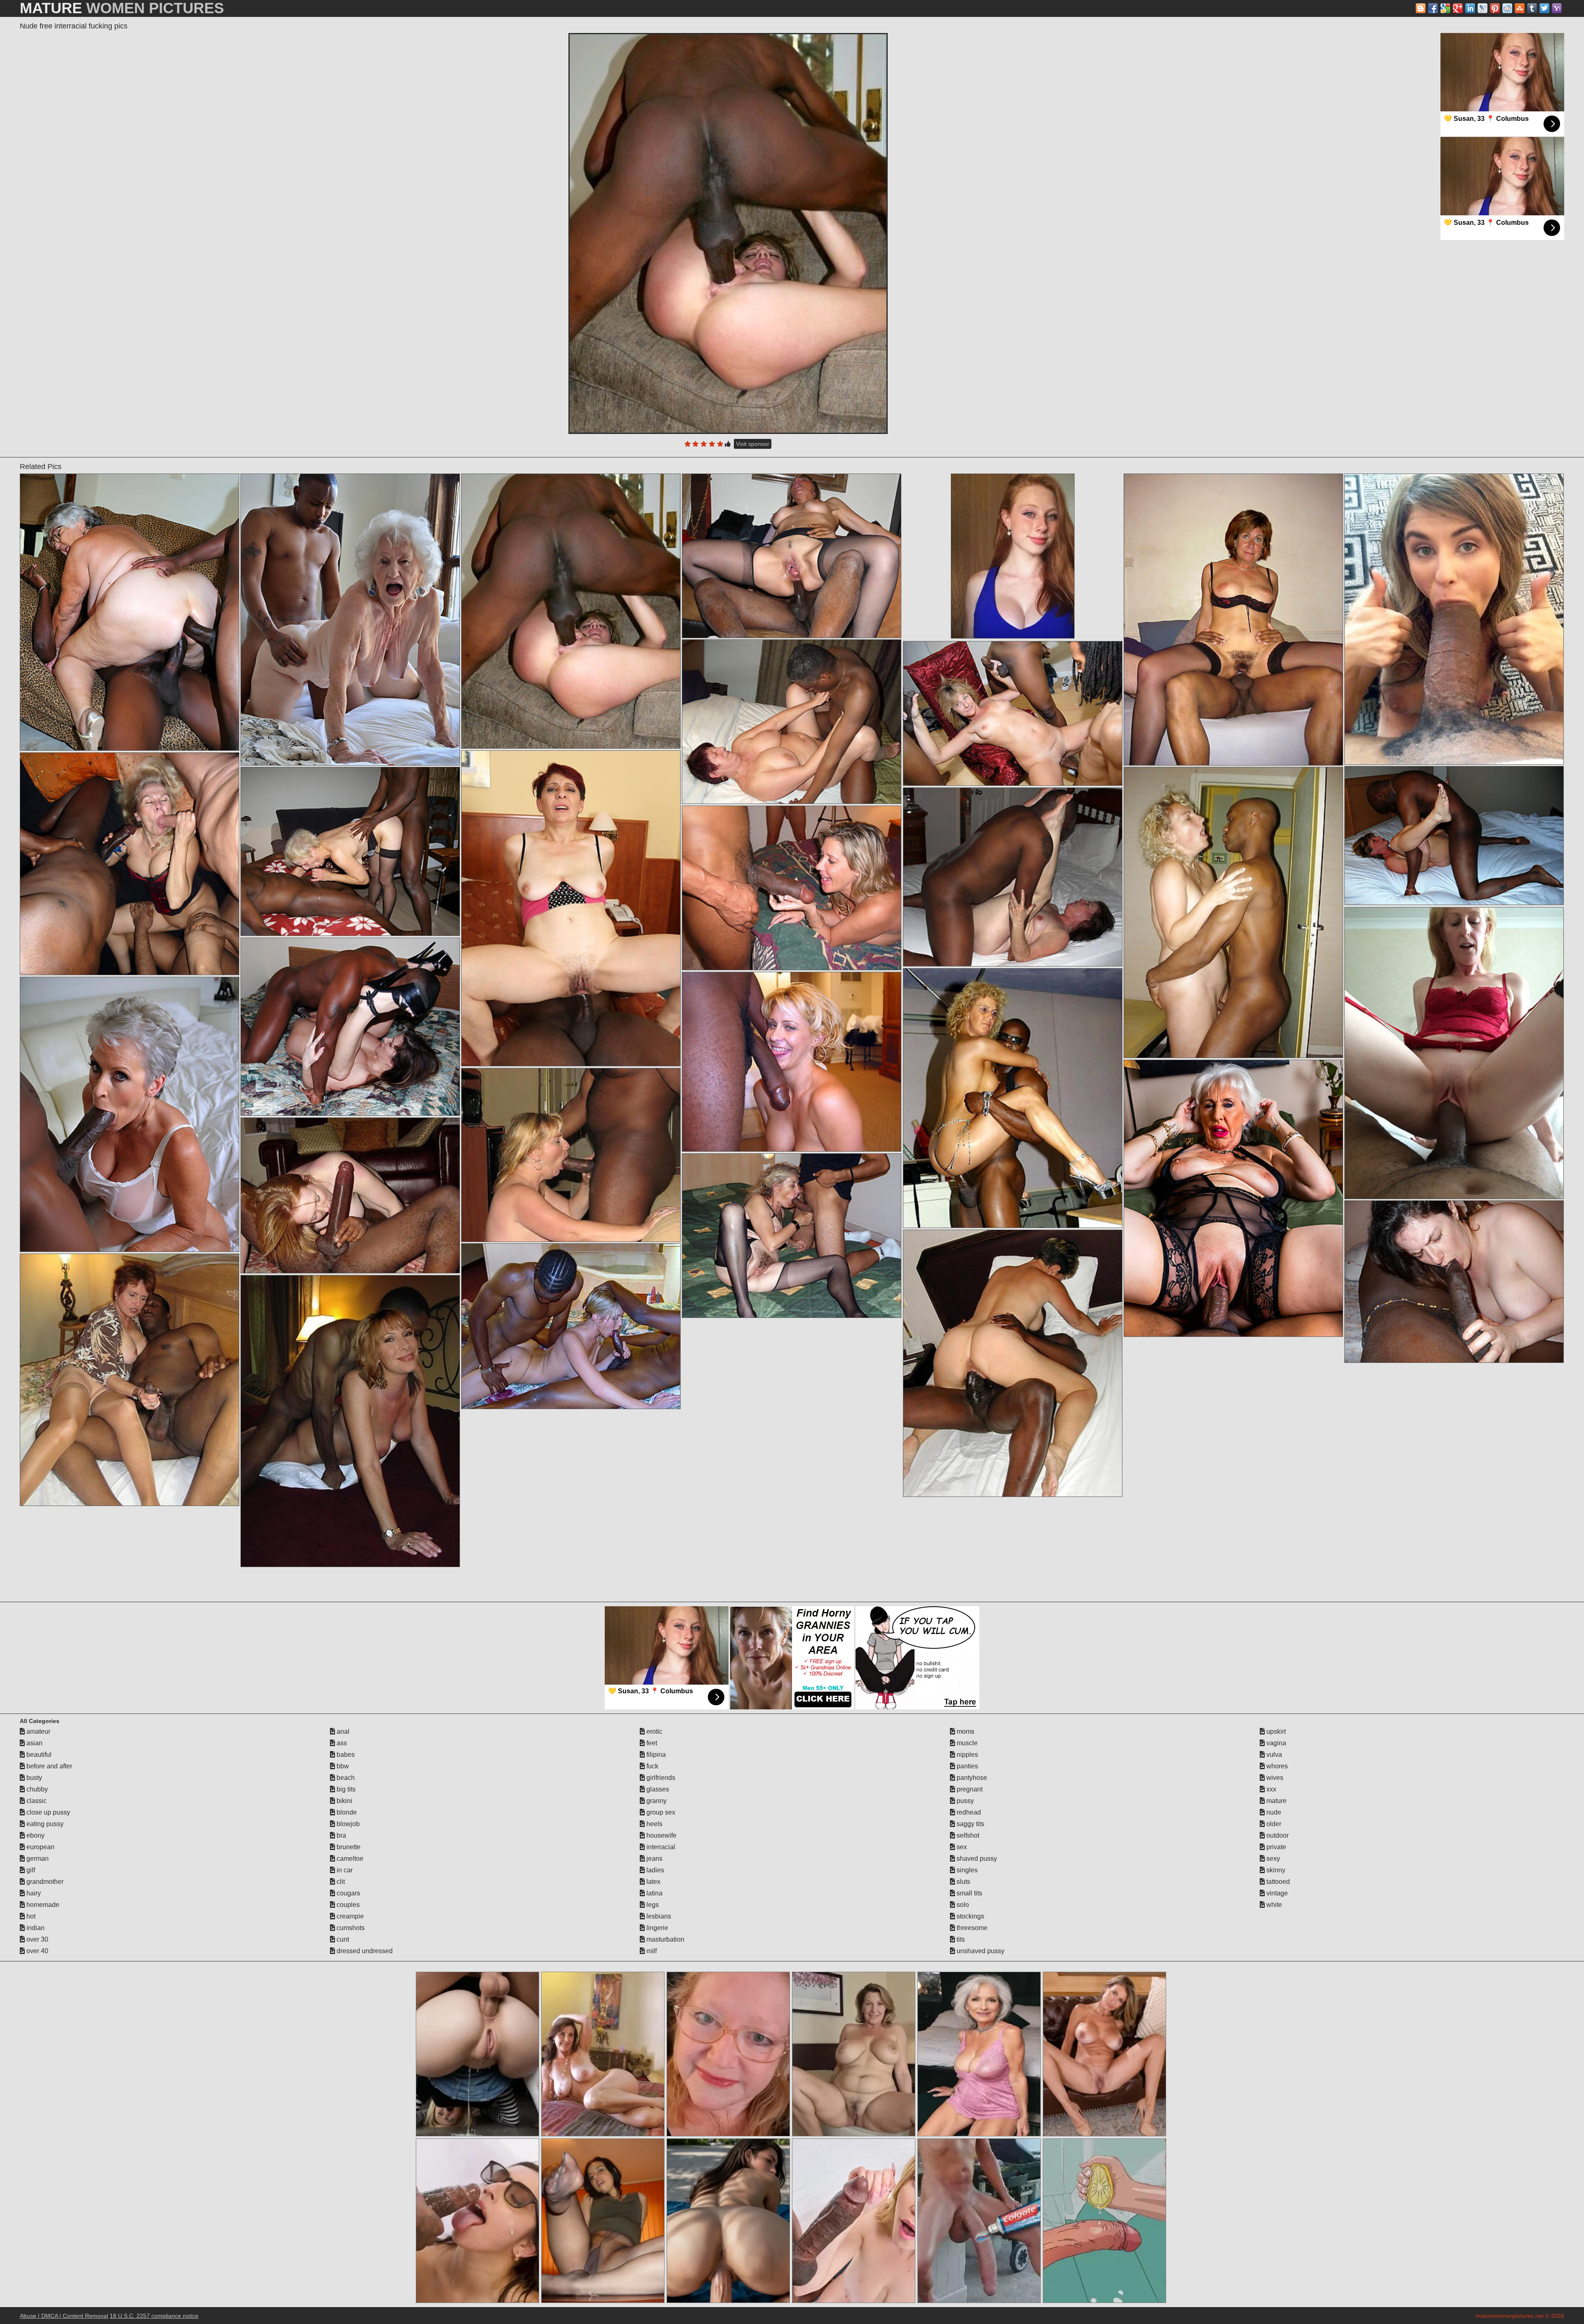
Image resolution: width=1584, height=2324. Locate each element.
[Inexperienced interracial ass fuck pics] (350, 1027)
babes (345, 1755)
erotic (654, 1731)
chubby (36, 1789)
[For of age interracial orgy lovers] (791, 1062)
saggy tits (970, 1824)
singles (966, 1870)
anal (342, 1731)
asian (34, 1743)
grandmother (44, 1882)
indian (35, 1928)
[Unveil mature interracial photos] (1012, 1098)
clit (340, 1882)
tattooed (1277, 1882)
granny (656, 1801)
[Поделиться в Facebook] (1433, 8)
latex (653, 1882)
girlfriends (660, 1778)
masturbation (665, 1939)
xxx (1270, 1789)
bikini (344, 1801)
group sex (660, 1812)
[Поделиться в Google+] (1458, 8)
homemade (42, 1905)
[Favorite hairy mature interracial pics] (1454, 1053)
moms (965, 1731)
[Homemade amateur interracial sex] (1454, 619)
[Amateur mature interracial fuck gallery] (1233, 912)
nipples (966, 1755)
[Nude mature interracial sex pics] (1012, 877)
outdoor (1277, 1835)
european (40, 1847)
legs (652, 1905)
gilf (30, 1870)
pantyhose (971, 1778)
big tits (345, 1789)
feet (651, 1743)
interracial (660, 1847)
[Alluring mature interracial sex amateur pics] (1012, 713)
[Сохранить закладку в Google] (1445, 8)
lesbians (658, 1916)
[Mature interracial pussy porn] (571, 908)
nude (1273, 1812)
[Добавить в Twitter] (1544, 8)
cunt (342, 1939)
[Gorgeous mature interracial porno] (350, 851)
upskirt (1275, 1731)
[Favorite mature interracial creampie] (791, 888)
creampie (349, 1916)
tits (960, 1939)
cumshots (350, 1928)
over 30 (37, 1939)
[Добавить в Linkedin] (1470, 8)
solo (962, 1905)
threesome (971, 1928)
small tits (969, 1893)
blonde (346, 1812)
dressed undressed (364, 1951)
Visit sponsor (753, 444)
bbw (342, 1766)
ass (341, 1743)
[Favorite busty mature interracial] (571, 1326)
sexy (1272, 1858)
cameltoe (349, 1858)
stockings (970, 1916)
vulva (1273, 1755)
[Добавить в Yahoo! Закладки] (1557, 8)
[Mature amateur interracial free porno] (1012, 1363)
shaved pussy (976, 1858)
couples (347, 1905)
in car (344, 1870)
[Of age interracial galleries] (350, 620)
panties (966, 1766)
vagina (1275, 1743)
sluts (963, 1882)
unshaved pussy (980, 1951)
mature (1276, 1801)
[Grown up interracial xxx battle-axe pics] (791, 722)
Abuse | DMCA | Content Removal (64, 2316)
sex (961, 1847)
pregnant (969, 1789)
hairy (33, 1893)
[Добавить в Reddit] (1507, 8)
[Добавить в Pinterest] (1495, 8)
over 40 (37, 1951)
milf (651, 1951)
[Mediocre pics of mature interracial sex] (350, 1421)
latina (654, 1893)
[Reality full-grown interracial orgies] (1454, 836)
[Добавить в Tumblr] (1532, 8)
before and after (48, 1766)
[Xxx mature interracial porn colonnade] (129, 864)
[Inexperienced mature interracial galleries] (350, 1195)
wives (1274, 1778)
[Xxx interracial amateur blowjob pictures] (129, 1380)
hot (30, 1916)
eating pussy (44, 1824)
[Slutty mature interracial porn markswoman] (129, 612)
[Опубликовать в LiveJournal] (1483, 8)
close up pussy (47, 1812)
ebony (35, 1835)
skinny (1275, 1870)
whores (1276, 1766)
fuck (652, 1766)
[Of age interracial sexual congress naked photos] (129, 1114)
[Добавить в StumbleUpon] (1520, 8)
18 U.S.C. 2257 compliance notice (154, 2316)
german (37, 1858)
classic (36, 1801)
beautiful (38, 1755)
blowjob (347, 1824)
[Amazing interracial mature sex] (1233, 1198)
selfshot (967, 1835)
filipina (655, 1755)
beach (345, 1778)
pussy (964, 1801)
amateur (38, 1731)
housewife (661, 1835)
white (1273, 1905)
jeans (654, 1858)
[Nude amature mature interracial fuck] (791, 556)
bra (341, 1835)
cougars (348, 1893)
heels (654, 1824)
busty (33, 1778)
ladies (654, 1870)
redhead (968, 1812)
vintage (1276, 1893)
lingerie (656, 1928)
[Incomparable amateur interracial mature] (1233, 620)
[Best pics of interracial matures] (571, 1155)
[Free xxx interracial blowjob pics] (791, 1236)
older (1273, 1824)
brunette (348, 1847)
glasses (657, 1789)
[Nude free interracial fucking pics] (728, 233)
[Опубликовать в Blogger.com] (1421, 8)
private (1275, 1847)
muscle (966, 1743)
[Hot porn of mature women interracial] (1454, 1282)
